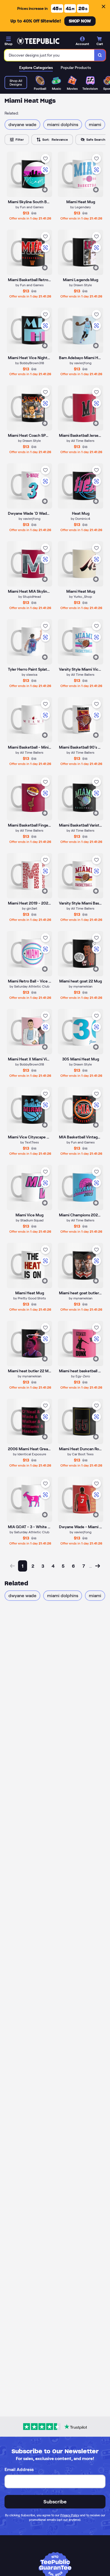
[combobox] (49, 55)
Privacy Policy (70, 2515)
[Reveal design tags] (45, 190)
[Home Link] (38, 41)
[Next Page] (98, 1566)
